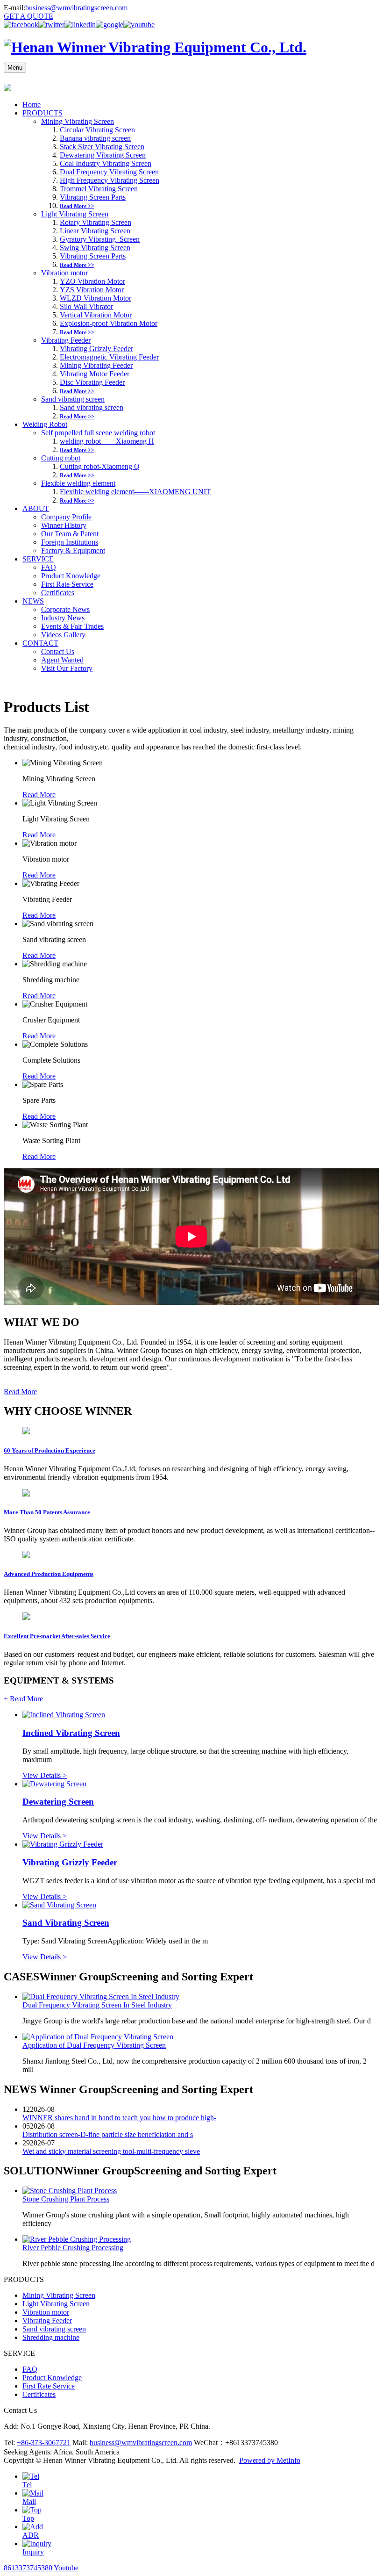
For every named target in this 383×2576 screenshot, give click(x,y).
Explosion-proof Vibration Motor (109, 323)
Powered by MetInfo (270, 2460)
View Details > (45, 1775)
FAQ (49, 567)
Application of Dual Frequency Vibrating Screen (94, 2045)
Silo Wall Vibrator (86, 306)
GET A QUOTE (28, 16)
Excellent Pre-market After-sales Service (57, 1636)
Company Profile (66, 517)
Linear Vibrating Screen (95, 231)
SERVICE (38, 559)
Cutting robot (61, 458)
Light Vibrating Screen (75, 214)
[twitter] (51, 25)
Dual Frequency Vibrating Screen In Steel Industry (97, 2005)
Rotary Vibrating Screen (96, 222)
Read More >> (77, 206)
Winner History (64, 525)
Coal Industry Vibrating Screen (106, 163)
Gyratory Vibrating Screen (100, 239)
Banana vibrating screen (95, 138)
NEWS (33, 601)
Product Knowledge (71, 576)
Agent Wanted (62, 660)
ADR (31, 2535)
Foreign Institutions (70, 542)
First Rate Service (67, 584)
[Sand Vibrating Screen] (59, 1905)
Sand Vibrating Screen (66, 1923)
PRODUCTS (43, 113)
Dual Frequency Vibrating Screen (109, 172)
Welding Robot (45, 424)
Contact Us (58, 651)
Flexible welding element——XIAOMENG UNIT (135, 492)
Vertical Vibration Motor (96, 315)
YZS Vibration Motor (92, 290)
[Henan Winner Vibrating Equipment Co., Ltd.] (155, 47)
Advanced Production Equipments (49, 1574)
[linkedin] (80, 25)
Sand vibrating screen (73, 399)
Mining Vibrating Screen (78, 121)
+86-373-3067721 (44, 2443)
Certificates (58, 593)
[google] (110, 25)
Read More (39, 795)
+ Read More (23, 1699)
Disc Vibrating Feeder (92, 382)
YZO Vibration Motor (92, 281)
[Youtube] (139, 25)
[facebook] (21, 25)
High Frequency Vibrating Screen (110, 180)
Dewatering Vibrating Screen (103, 155)
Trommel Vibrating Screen (99, 189)
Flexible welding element (78, 483)
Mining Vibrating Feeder (96, 365)
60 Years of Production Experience (50, 1450)
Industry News (63, 618)
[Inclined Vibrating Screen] (64, 1715)
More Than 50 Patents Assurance (47, 1512)
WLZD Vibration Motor (96, 298)
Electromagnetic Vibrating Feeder (109, 357)
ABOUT (36, 508)
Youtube (66, 2568)
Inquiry (33, 2552)
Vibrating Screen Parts (93, 197)
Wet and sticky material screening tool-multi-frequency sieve (111, 2151)
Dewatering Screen (58, 1802)
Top (28, 2518)
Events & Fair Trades (72, 626)
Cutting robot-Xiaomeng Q (100, 466)
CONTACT (40, 643)
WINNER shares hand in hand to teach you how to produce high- (119, 2118)
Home (32, 104)
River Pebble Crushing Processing (73, 2248)
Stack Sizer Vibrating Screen (102, 147)
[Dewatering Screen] (54, 1784)
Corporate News (65, 609)
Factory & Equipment (73, 550)
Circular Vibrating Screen (97, 130)
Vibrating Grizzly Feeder (96, 349)
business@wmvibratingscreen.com (76, 8)
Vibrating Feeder (66, 340)
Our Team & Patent (70, 534)
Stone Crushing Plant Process (66, 2199)
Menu (15, 68)
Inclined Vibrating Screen (71, 1733)
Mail (29, 2501)
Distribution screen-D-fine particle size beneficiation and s (108, 2134)
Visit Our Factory (67, 668)
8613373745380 (28, 2568)
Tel (27, 2485)
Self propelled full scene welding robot (98, 433)
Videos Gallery (63, 635)
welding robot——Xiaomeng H (107, 441)
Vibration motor (64, 273)
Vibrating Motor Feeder (95, 374)
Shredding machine (51, 2337)
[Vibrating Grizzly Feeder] (63, 1844)
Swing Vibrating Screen (95, 248)
